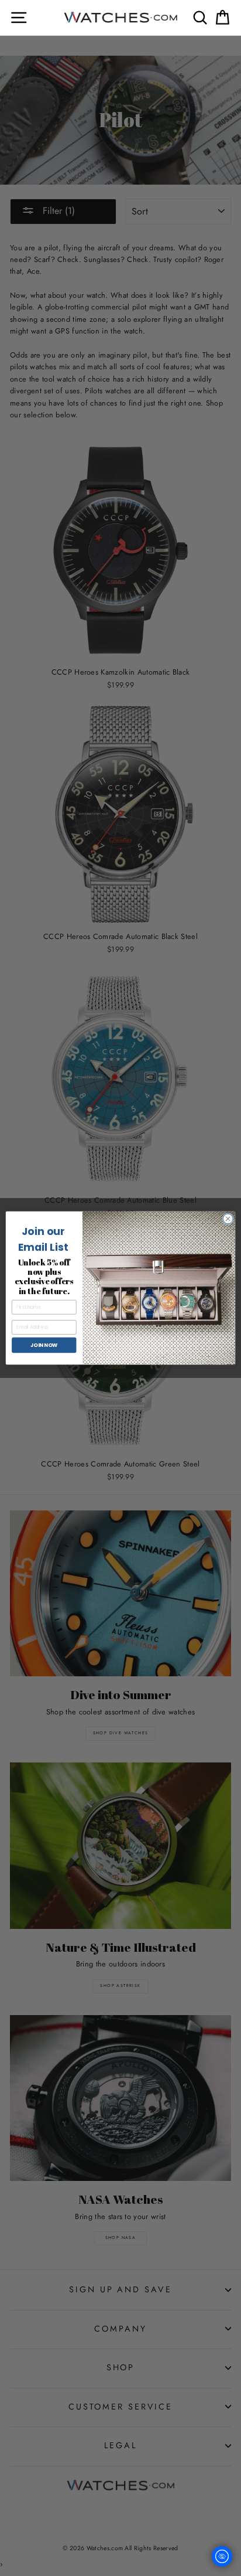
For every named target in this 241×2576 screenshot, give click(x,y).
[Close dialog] (228, 1219)
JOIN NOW (44, 1345)
